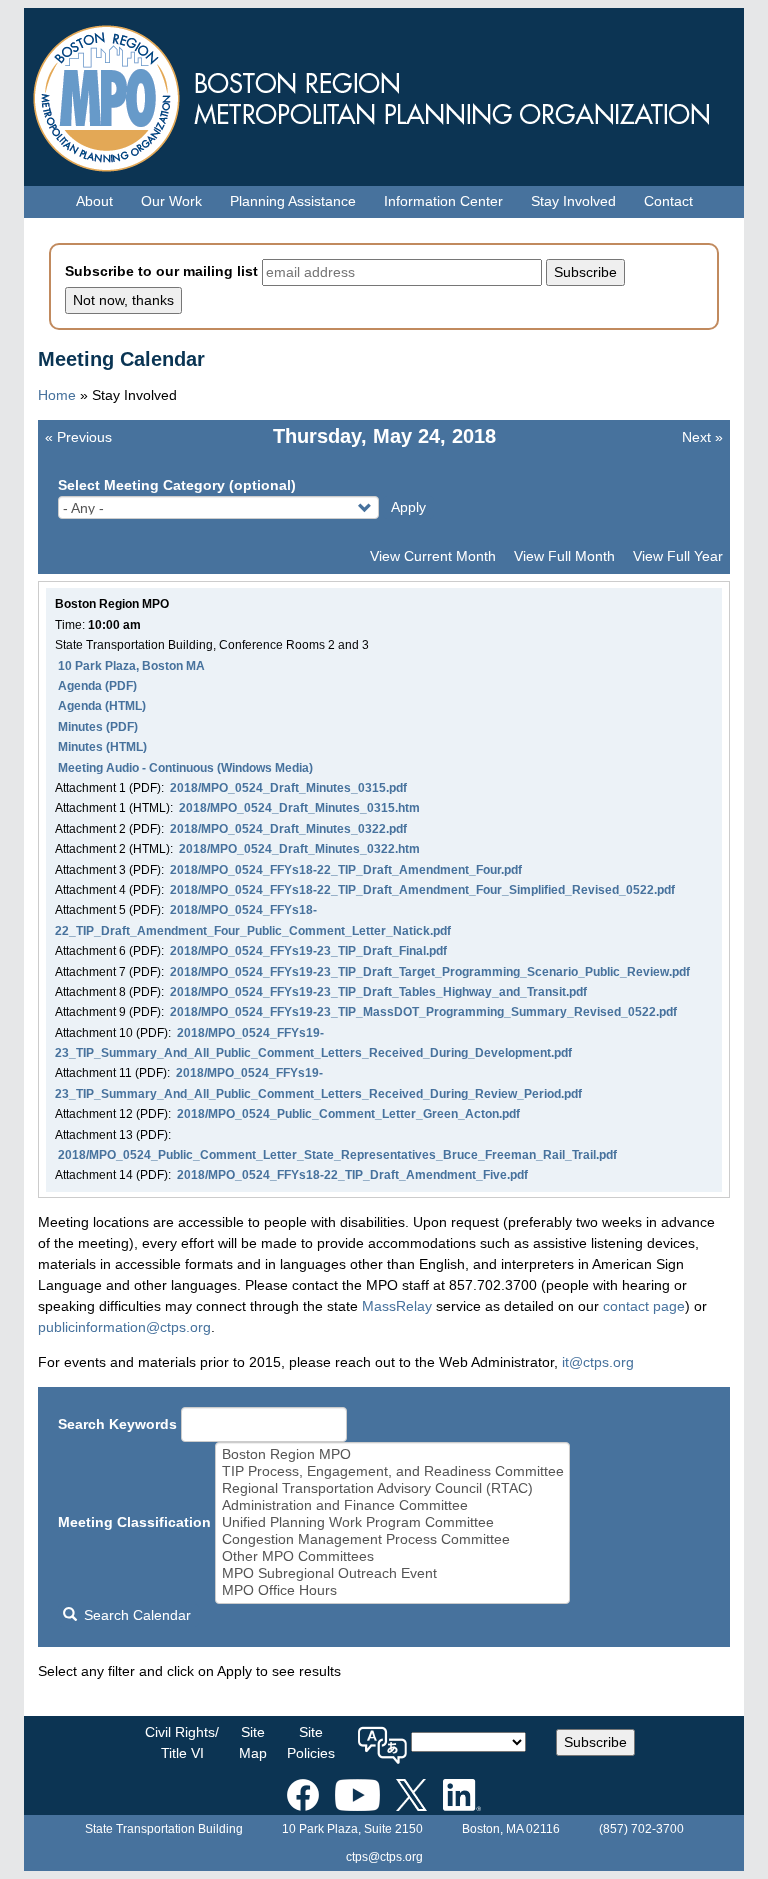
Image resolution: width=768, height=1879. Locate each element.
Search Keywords (117, 1424)
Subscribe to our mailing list (161, 271)
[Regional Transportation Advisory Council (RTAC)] (393, 1488)
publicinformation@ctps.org (124, 1327)
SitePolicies (311, 1742)
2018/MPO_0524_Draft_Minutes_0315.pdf (288, 788)
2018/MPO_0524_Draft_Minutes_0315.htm (299, 808)
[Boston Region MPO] (393, 1454)
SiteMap (253, 1742)
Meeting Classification (134, 1522)
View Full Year (678, 556)
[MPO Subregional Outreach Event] (393, 1573)
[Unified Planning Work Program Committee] (393, 1522)
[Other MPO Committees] (393, 1556)
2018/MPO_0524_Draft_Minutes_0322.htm (299, 849)
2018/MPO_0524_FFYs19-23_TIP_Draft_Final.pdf (308, 951)
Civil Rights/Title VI (182, 1742)
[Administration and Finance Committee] (393, 1505)
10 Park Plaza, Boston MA (131, 666)
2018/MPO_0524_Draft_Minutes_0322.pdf (288, 829)
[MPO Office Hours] (393, 1590)
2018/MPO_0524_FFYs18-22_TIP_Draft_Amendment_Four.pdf (346, 870)
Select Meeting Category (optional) (177, 485)
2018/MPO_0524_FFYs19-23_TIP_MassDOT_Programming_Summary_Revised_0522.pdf (423, 1012)
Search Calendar (135, 1615)
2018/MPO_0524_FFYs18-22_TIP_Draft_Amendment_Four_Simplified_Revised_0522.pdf (422, 890)
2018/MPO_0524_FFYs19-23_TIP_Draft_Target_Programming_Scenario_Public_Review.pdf (430, 972)
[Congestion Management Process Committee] (393, 1539)
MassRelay (397, 1306)
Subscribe (595, 1742)
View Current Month (433, 556)
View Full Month (564, 556)
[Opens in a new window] (303, 1791)
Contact (668, 201)
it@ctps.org (598, 1362)
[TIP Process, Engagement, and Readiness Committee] (393, 1471)
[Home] (384, 93)
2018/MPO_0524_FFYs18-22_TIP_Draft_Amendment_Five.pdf (352, 1175)
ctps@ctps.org (384, 1857)
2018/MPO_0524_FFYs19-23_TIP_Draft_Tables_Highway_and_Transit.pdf (378, 992)
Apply (408, 507)
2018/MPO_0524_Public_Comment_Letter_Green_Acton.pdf (348, 1114)
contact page (644, 1306)
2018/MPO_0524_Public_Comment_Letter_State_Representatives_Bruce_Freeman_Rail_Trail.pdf (337, 1155)
